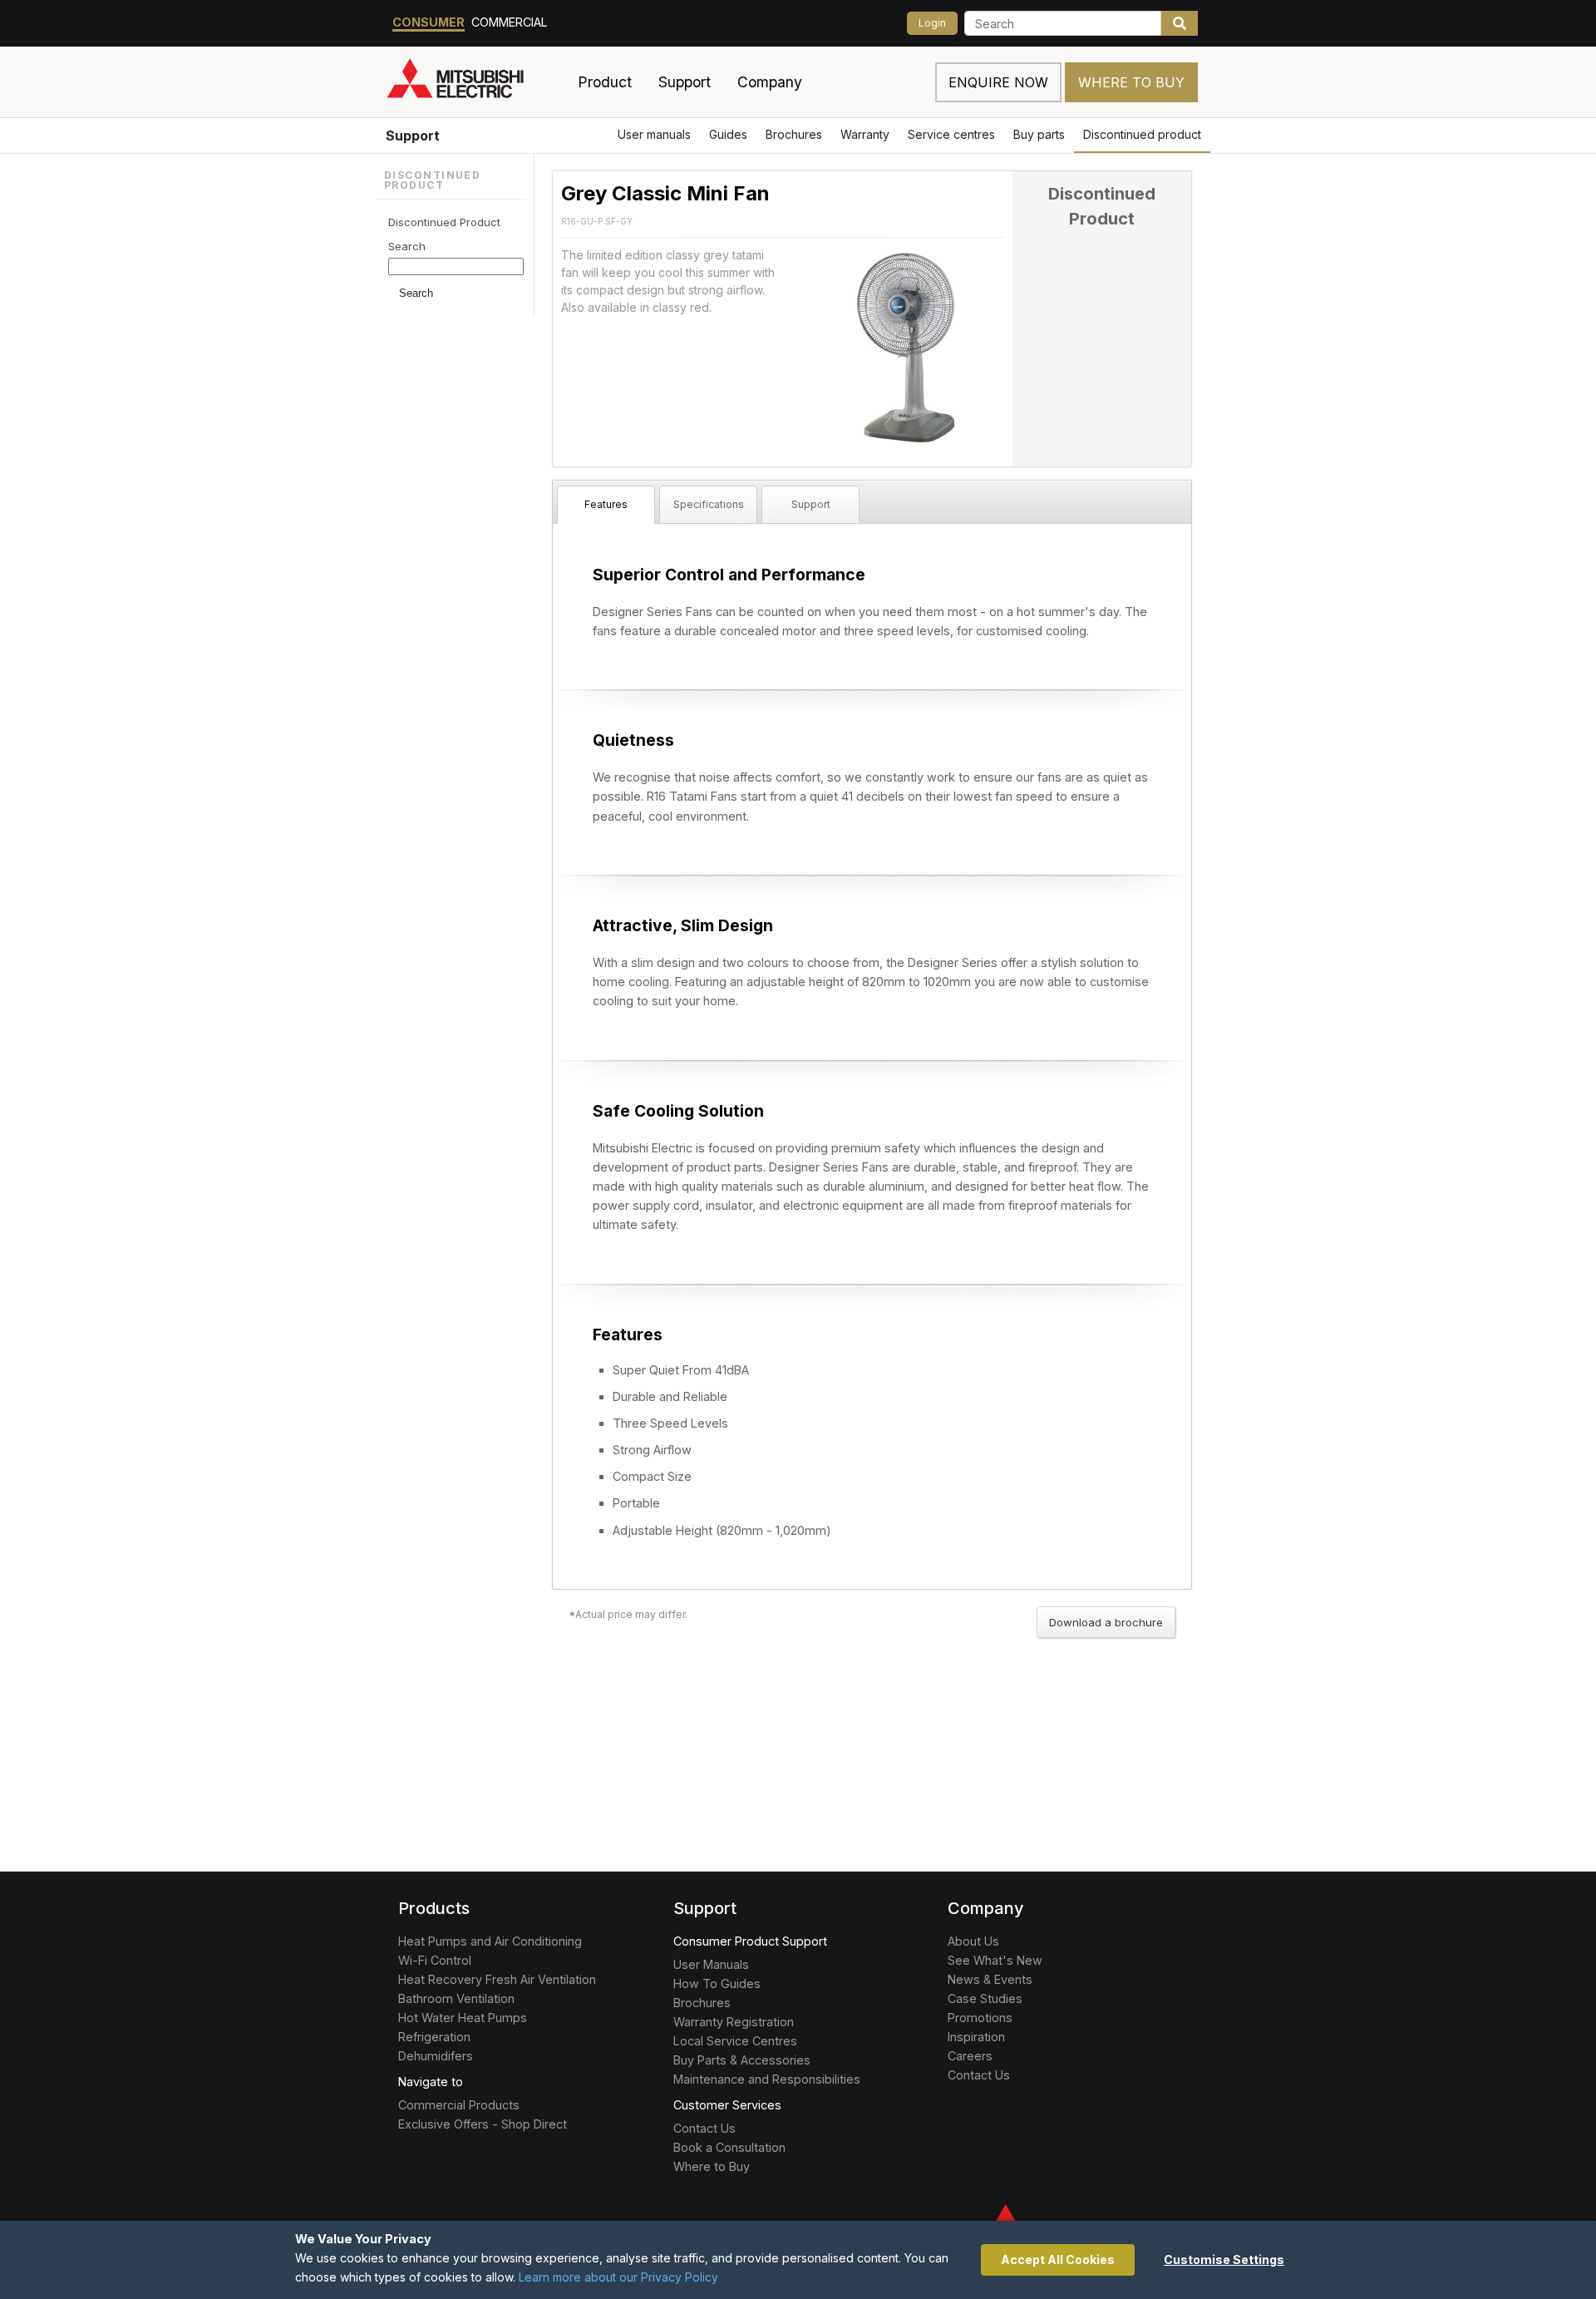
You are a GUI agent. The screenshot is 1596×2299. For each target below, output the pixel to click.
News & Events (990, 1979)
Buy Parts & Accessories (742, 2060)
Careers (970, 2056)
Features (606, 504)
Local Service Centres (735, 2041)
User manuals (654, 134)
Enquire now (998, 82)
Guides (728, 134)
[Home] (475, 82)
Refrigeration (434, 2037)
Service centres (951, 134)
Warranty (865, 134)
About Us (973, 1941)
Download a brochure (1106, 1622)
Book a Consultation (729, 2147)
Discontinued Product (444, 222)
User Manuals (711, 1964)
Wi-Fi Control (435, 1960)
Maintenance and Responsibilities (767, 2079)
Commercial (510, 22)
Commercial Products (459, 2105)
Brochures (794, 134)
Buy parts (1039, 134)
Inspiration (976, 2037)
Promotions (980, 2018)
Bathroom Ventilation (456, 1998)
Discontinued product (1142, 134)
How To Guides (717, 1983)
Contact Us (704, 2128)
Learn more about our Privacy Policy (618, 2277)
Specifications (709, 504)
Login (932, 23)
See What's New (995, 1960)
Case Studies (985, 1998)
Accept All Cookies (1058, 2260)
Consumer (429, 22)
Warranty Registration (734, 2022)
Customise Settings (1224, 2260)
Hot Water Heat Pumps (463, 2018)
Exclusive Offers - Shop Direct (483, 2124)
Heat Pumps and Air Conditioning (490, 1941)
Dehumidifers (436, 2056)
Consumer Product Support (750, 1941)
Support (413, 136)
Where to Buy (1131, 82)
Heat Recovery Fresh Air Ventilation (497, 1979)
